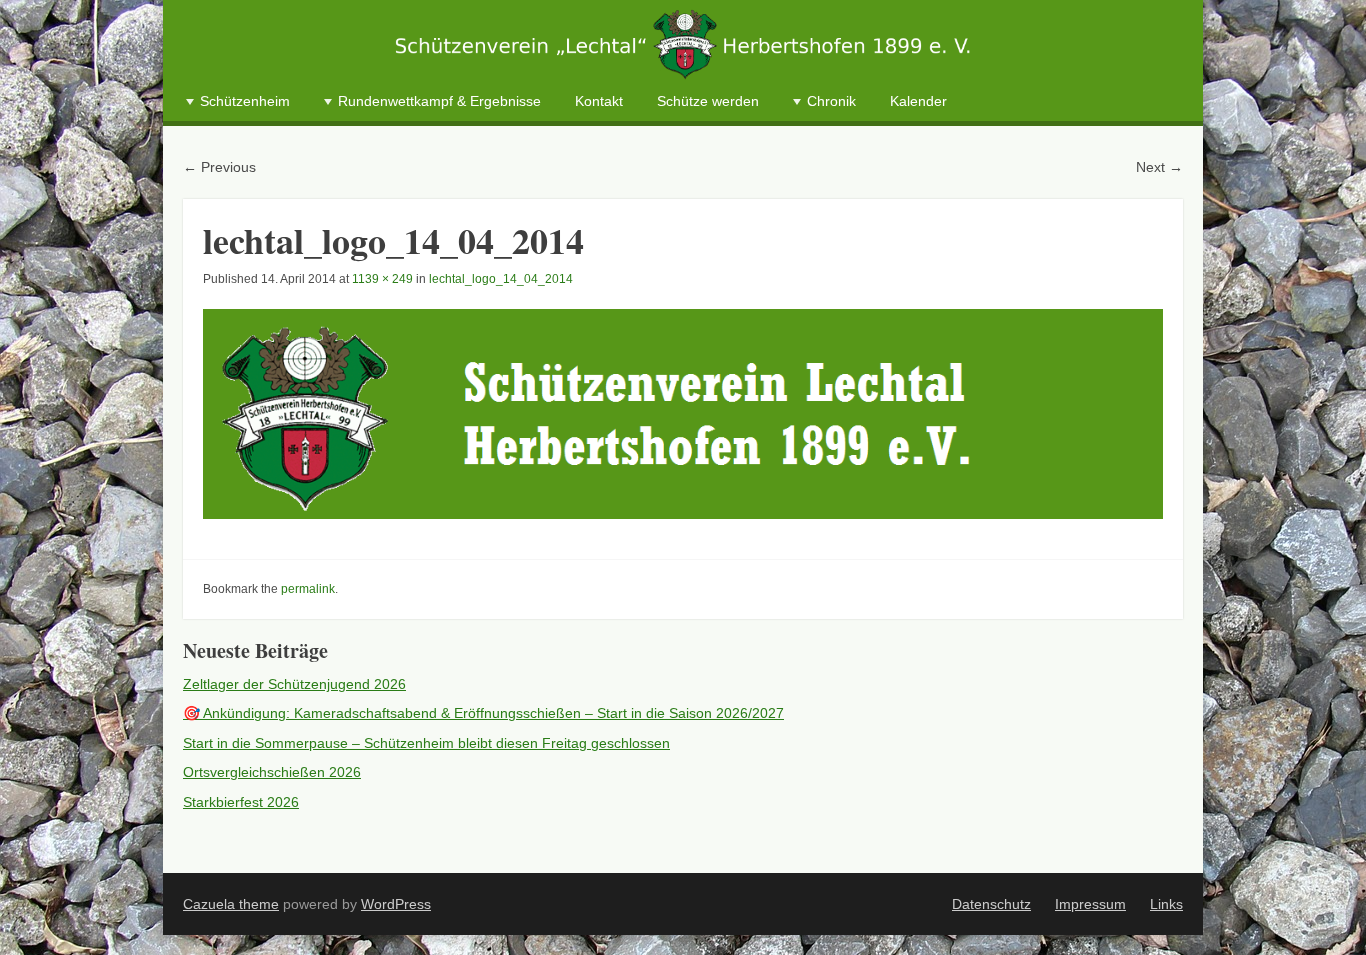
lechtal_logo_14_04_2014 (501, 279)
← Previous (219, 167)
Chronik (831, 101)
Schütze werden (708, 101)
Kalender (918, 101)
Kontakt (599, 101)
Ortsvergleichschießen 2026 (272, 772)
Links (1166, 904)
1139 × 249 (382, 279)
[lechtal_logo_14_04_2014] (683, 414)
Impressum (1090, 904)
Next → (1159, 167)
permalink (308, 589)
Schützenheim (245, 101)
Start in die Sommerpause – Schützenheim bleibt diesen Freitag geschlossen (426, 743)
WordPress (396, 904)
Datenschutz (991, 904)
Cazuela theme (231, 904)
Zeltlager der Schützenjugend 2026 (294, 684)
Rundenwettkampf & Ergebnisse (439, 101)
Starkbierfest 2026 (241, 802)
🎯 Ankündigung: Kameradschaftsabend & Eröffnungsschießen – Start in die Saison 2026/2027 (483, 713)
